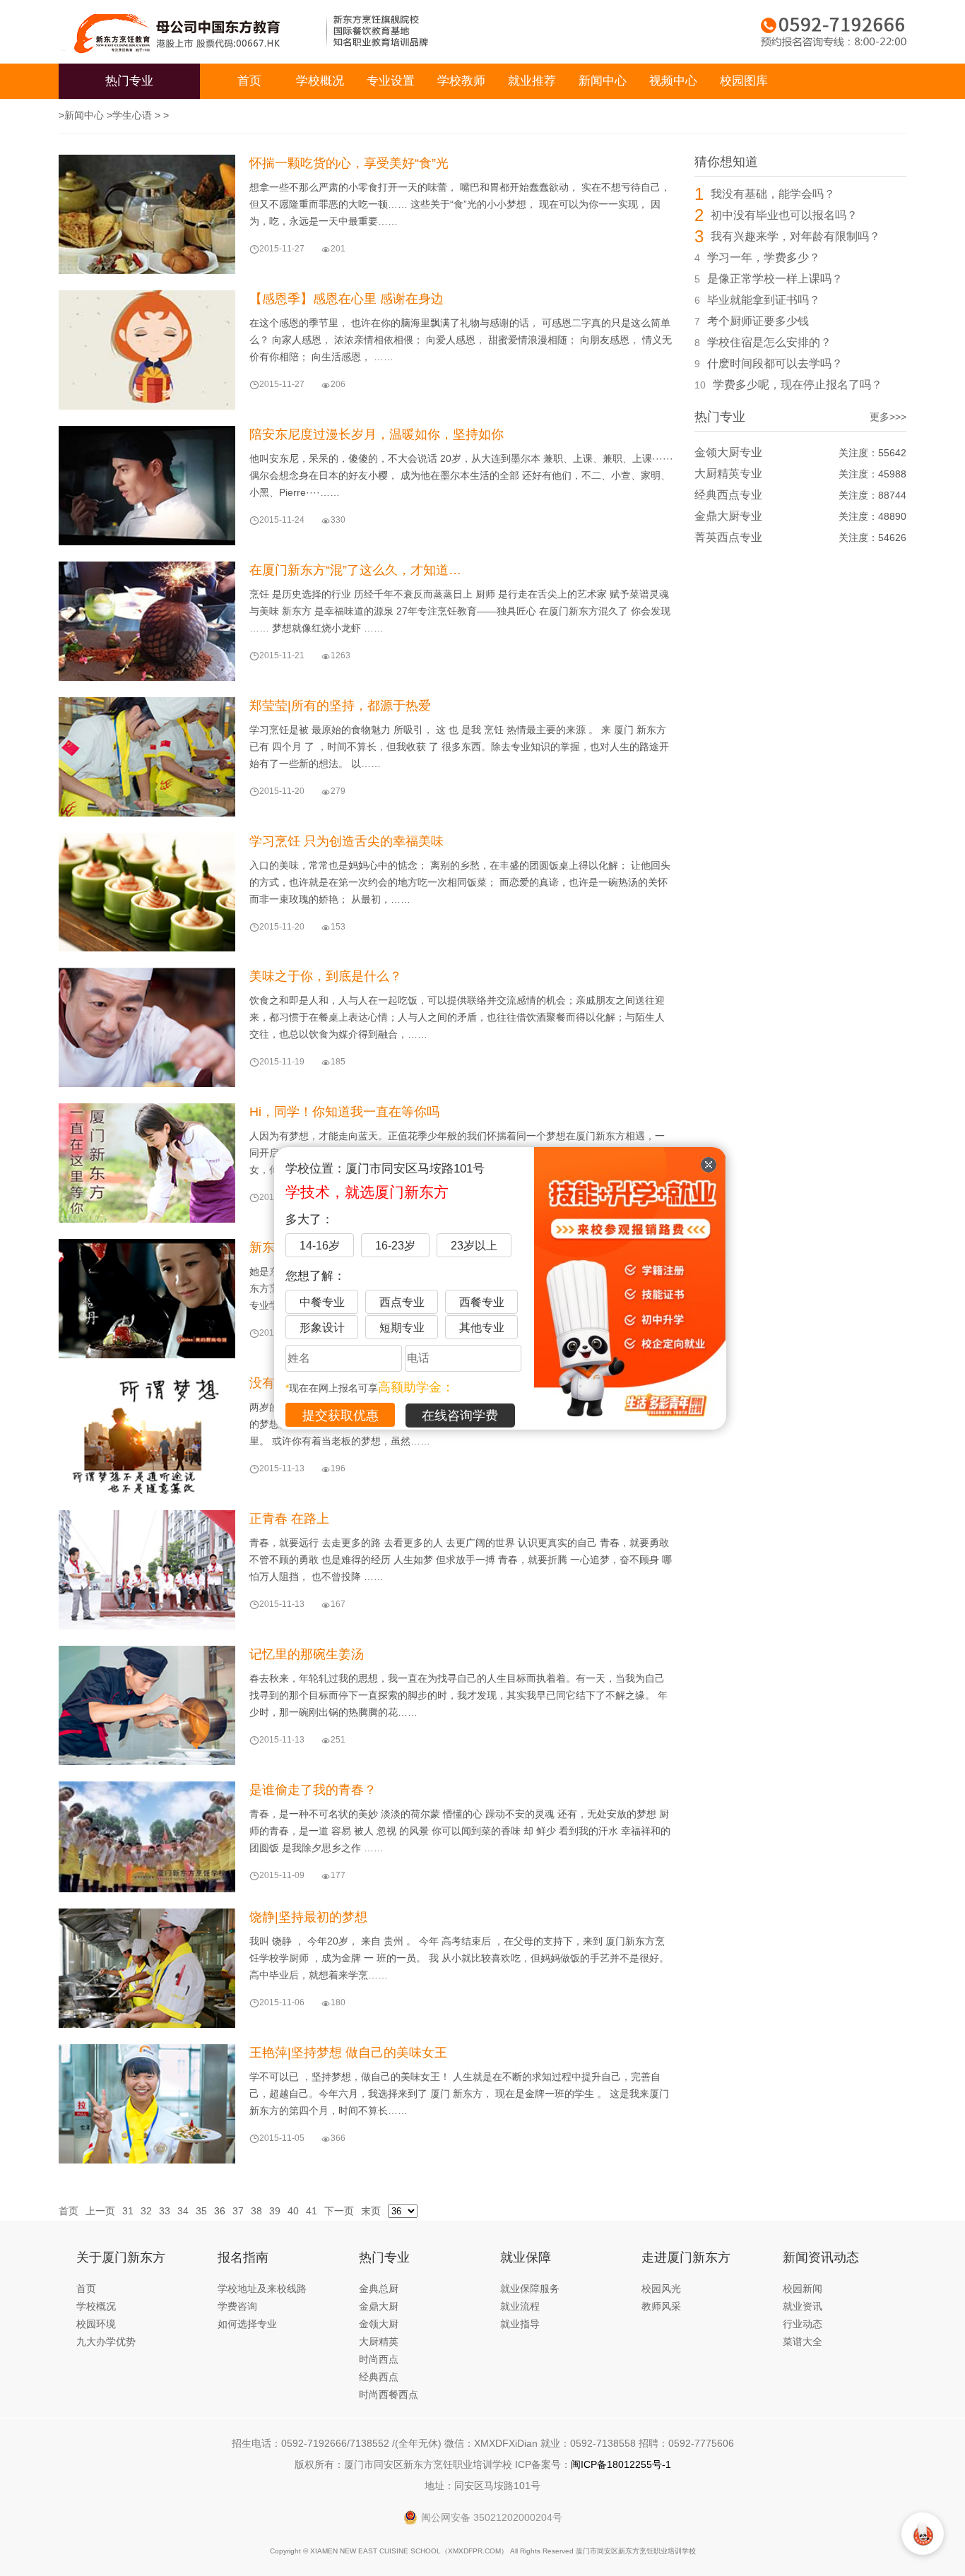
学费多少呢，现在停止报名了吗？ (798, 385)
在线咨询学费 (460, 1415)
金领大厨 (379, 2324)
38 (256, 2211)
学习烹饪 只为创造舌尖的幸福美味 (347, 841)
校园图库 (744, 81)
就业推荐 (532, 81)
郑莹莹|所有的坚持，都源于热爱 (340, 706)
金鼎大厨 (379, 2306)
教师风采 (661, 2306)
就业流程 (520, 2306)
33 (165, 2211)
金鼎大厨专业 (728, 516)
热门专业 (129, 81)
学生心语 (132, 115)
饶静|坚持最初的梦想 (308, 1917)
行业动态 (803, 2324)
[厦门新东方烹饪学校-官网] (186, 32)
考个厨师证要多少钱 (758, 321)
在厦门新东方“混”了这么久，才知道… (355, 570)
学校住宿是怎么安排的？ (769, 342)
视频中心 (673, 81)
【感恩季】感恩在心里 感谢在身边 (347, 299)
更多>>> (888, 417)
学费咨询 (237, 2306)
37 (238, 2211)
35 (201, 2211)
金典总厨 (379, 2289)
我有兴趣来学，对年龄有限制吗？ (795, 236)
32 (146, 2211)
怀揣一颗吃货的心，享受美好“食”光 (349, 163)
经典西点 (379, 2377)
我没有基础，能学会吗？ (773, 194)
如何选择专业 (247, 2324)
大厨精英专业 (728, 474)
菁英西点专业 (728, 537)
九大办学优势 (106, 2341)
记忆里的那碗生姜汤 (307, 1654)
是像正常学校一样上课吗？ (775, 279)
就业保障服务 (530, 2289)
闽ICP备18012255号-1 (621, 2464)
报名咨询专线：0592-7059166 (834, 32)
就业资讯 (803, 2306)
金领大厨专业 (728, 452)
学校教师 (461, 81)
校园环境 (96, 2324)
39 (275, 2211)
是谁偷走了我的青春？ (313, 1790)
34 (183, 2211)
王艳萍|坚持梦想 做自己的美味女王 (348, 2053)
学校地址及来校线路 (262, 2289)
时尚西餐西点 (389, 2394)
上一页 (100, 2211)
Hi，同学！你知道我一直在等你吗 (344, 1112)
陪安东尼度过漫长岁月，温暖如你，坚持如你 (377, 434)
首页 (249, 81)
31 (128, 2211)
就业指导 (520, 2324)
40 (293, 2211)
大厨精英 (379, 2341)
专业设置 (391, 81)
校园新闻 (803, 2289)
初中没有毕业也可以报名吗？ (784, 215)
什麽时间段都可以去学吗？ (775, 363)
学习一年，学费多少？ (764, 257)
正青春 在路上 (289, 1519)
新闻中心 (603, 81)
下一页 (339, 2211)
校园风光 (661, 2289)
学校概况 (320, 81)
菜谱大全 (803, 2341)
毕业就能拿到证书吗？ (764, 300)
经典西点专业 (728, 495)
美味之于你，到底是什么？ (326, 976)
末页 (371, 2211)
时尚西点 (379, 2359)
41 (312, 2211)
